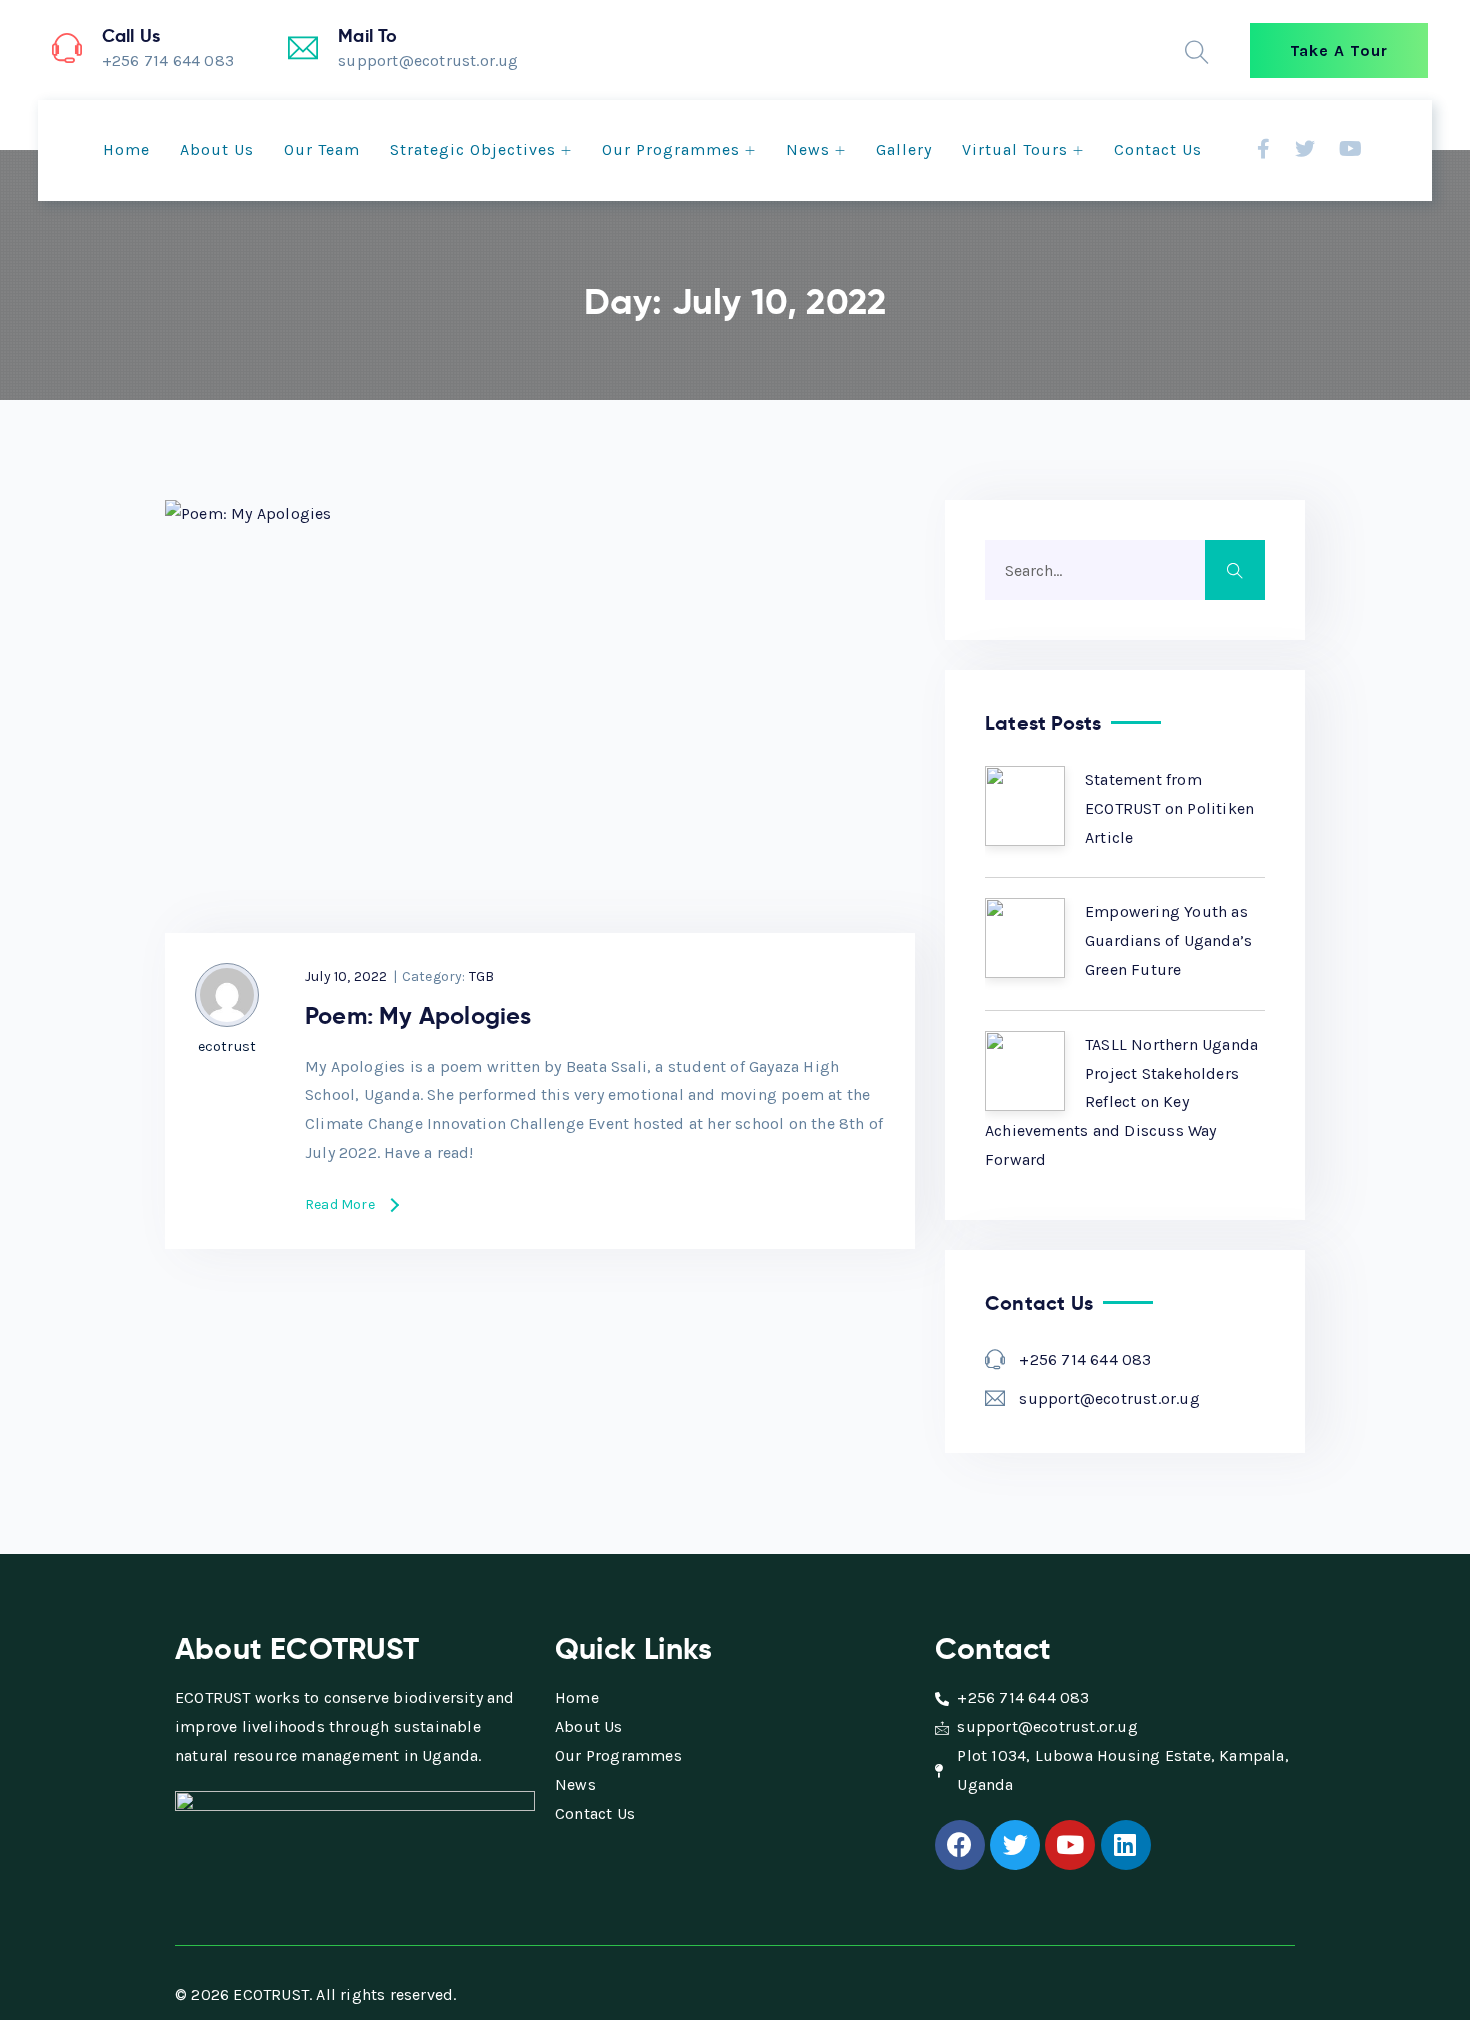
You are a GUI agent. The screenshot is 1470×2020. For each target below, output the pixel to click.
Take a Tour (1339, 50)
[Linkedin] (1126, 1845)
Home (126, 149)
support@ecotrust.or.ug (1109, 1398)
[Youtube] (1070, 1845)
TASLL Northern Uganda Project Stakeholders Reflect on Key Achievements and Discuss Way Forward (1121, 1102)
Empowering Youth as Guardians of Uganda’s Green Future (1168, 940)
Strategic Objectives (473, 149)
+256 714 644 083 (1085, 1359)
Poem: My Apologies (418, 1016)
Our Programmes (671, 149)
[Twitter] (1015, 1845)
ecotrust (227, 1046)
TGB (482, 976)
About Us (217, 149)
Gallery (904, 149)
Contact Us (1158, 149)
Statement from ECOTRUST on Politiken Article (1169, 808)
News (808, 149)
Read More (340, 1205)
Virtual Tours (1015, 149)
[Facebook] (960, 1845)
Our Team (322, 149)
